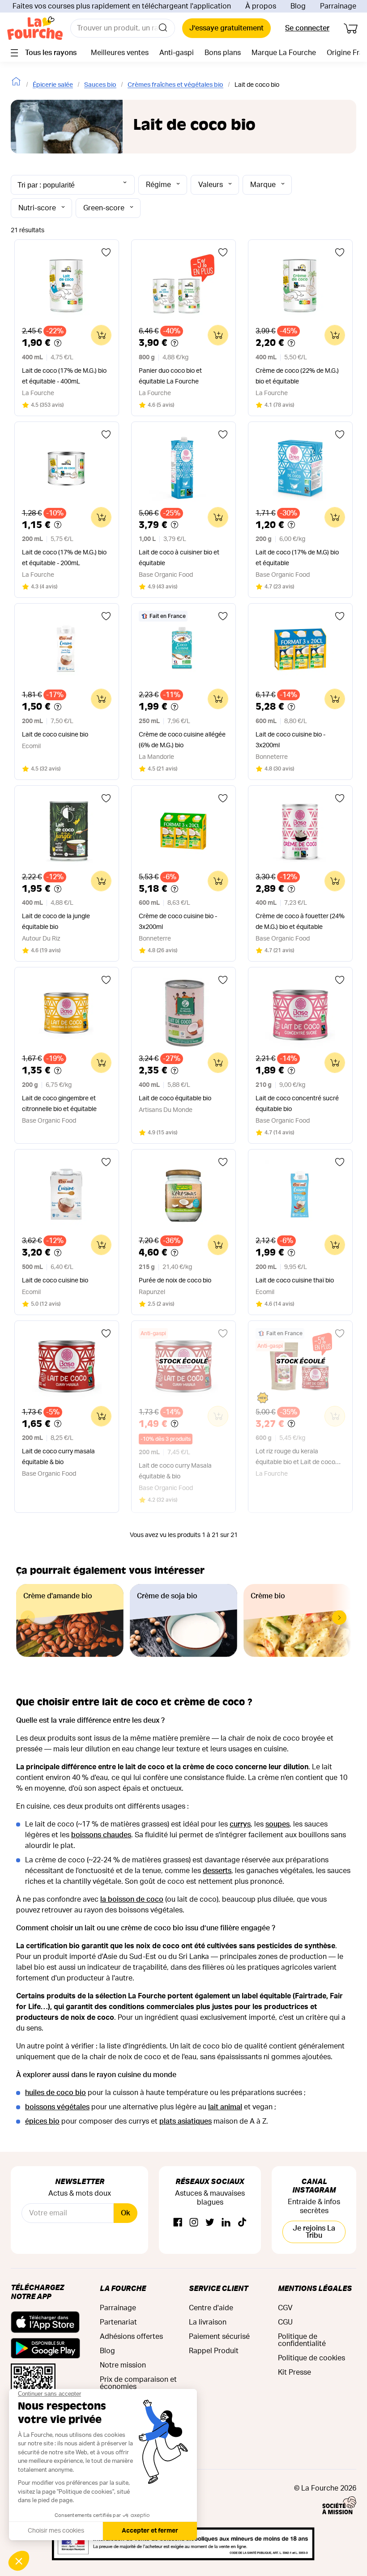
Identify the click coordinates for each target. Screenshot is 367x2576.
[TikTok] (242, 2223)
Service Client (218, 2288)
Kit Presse (294, 2372)
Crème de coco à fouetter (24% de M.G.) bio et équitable (300, 922)
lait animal (225, 2107)
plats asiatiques (186, 2121)
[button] (339, 1618)
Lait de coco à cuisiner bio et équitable (179, 558)
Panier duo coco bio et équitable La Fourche (170, 376)
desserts (217, 1871)
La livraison (208, 2322)
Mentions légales (315, 2288)
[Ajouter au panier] (101, 335)
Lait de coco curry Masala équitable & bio (175, 1471)
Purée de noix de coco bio (175, 1281)
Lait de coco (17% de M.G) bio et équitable (297, 558)
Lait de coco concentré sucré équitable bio (297, 1104)
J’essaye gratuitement (226, 28)
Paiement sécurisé (219, 2337)
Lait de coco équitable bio (175, 1099)
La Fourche (123, 2288)
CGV (285, 2308)
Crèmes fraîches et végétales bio (175, 85)
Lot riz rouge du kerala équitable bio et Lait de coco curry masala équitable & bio (295, 1458)
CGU (285, 2322)
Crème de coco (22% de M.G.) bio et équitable (297, 376)
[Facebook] (178, 2223)
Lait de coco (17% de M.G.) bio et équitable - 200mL (64, 558)
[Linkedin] (226, 2223)
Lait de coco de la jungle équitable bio (56, 922)
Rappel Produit (214, 2351)
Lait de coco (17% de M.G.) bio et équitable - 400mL (64, 376)
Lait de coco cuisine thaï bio (295, 1281)
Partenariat (118, 2322)
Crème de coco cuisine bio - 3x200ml (178, 922)
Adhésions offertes (131, 2337)
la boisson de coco (132, 1899)
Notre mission (123, 2365)
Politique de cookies (312, 2358)
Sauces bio (100, 85)
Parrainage (338, 6)
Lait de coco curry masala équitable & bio (58, 1457)
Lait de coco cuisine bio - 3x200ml (290, 740)
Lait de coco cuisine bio (55, 735)
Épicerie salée (53, 85)
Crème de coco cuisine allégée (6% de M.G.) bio (182, 740)
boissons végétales (57, 2107)
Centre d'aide (211, 2308)
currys (240, 1824)
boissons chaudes (101, 1835)
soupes (277, 1824)
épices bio (42, 2121)
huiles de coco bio (55, 2093)
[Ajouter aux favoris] (106, 252)
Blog (298, 6)
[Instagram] (194, 2223)
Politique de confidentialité (302, 2340)
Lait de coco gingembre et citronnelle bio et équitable (59, 1104)
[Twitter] (210, 2223)
